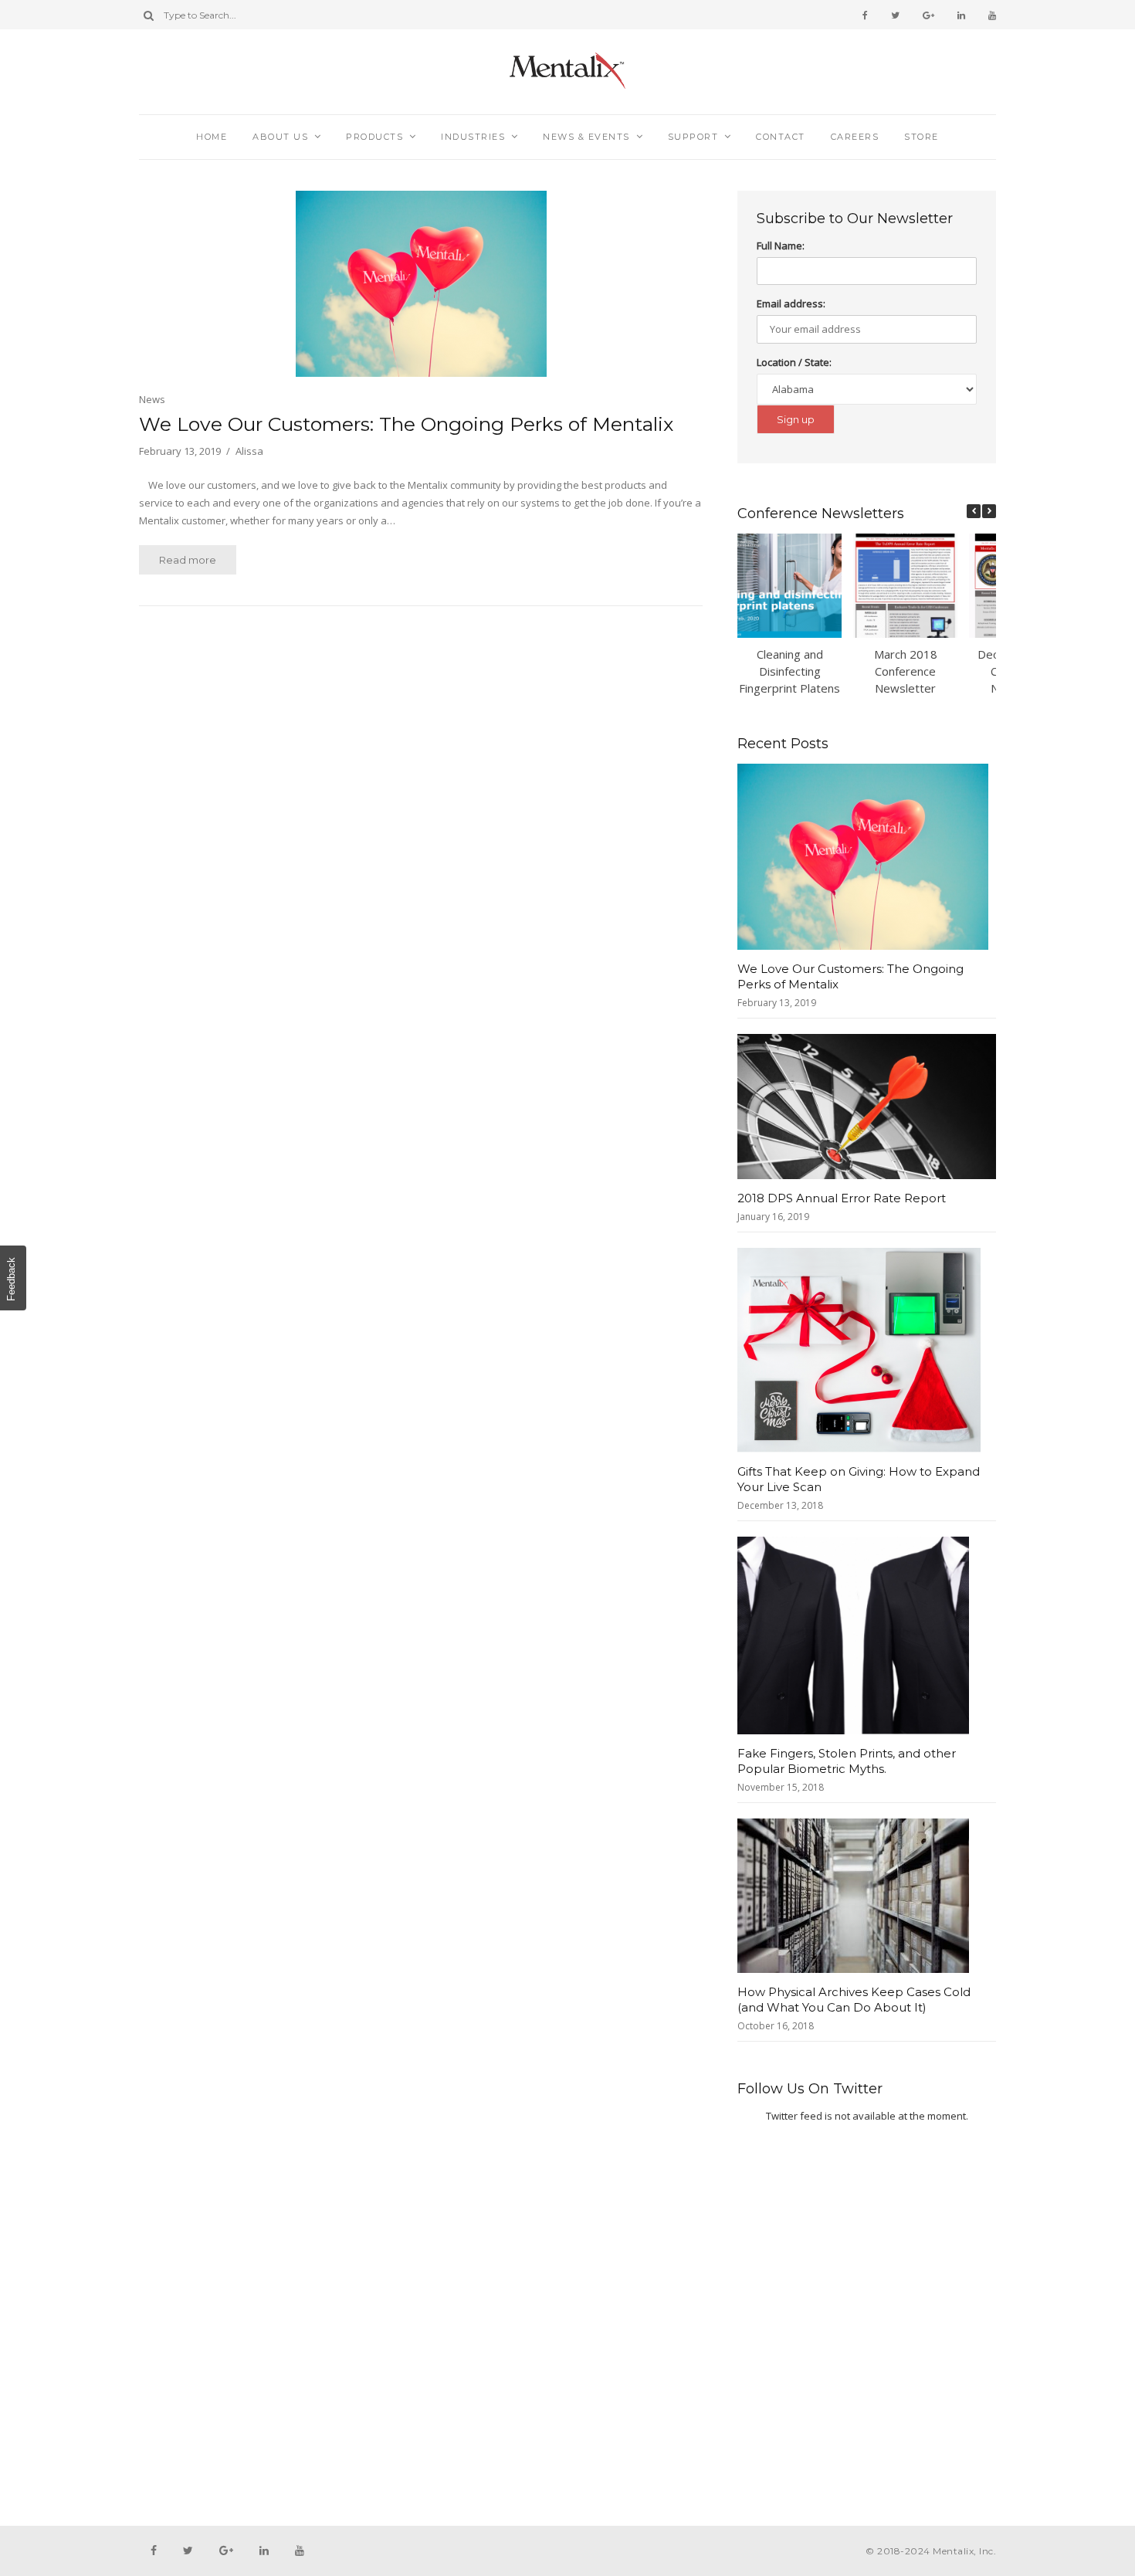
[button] (989, 511)
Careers (855, 137)
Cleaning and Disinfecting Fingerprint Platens (789, 671)
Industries (473, 137)
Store (922, 137)
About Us (280, 137)
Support (693, 137)
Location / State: (794, 362)
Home (212, 137)
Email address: (791, 303)
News (152, 399)
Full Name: (781, 246)
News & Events (586, 137)
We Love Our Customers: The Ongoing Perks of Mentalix (406, 424)
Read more (188, 560)
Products (374, 137)
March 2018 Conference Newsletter (906, 671)
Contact (781, 137)
